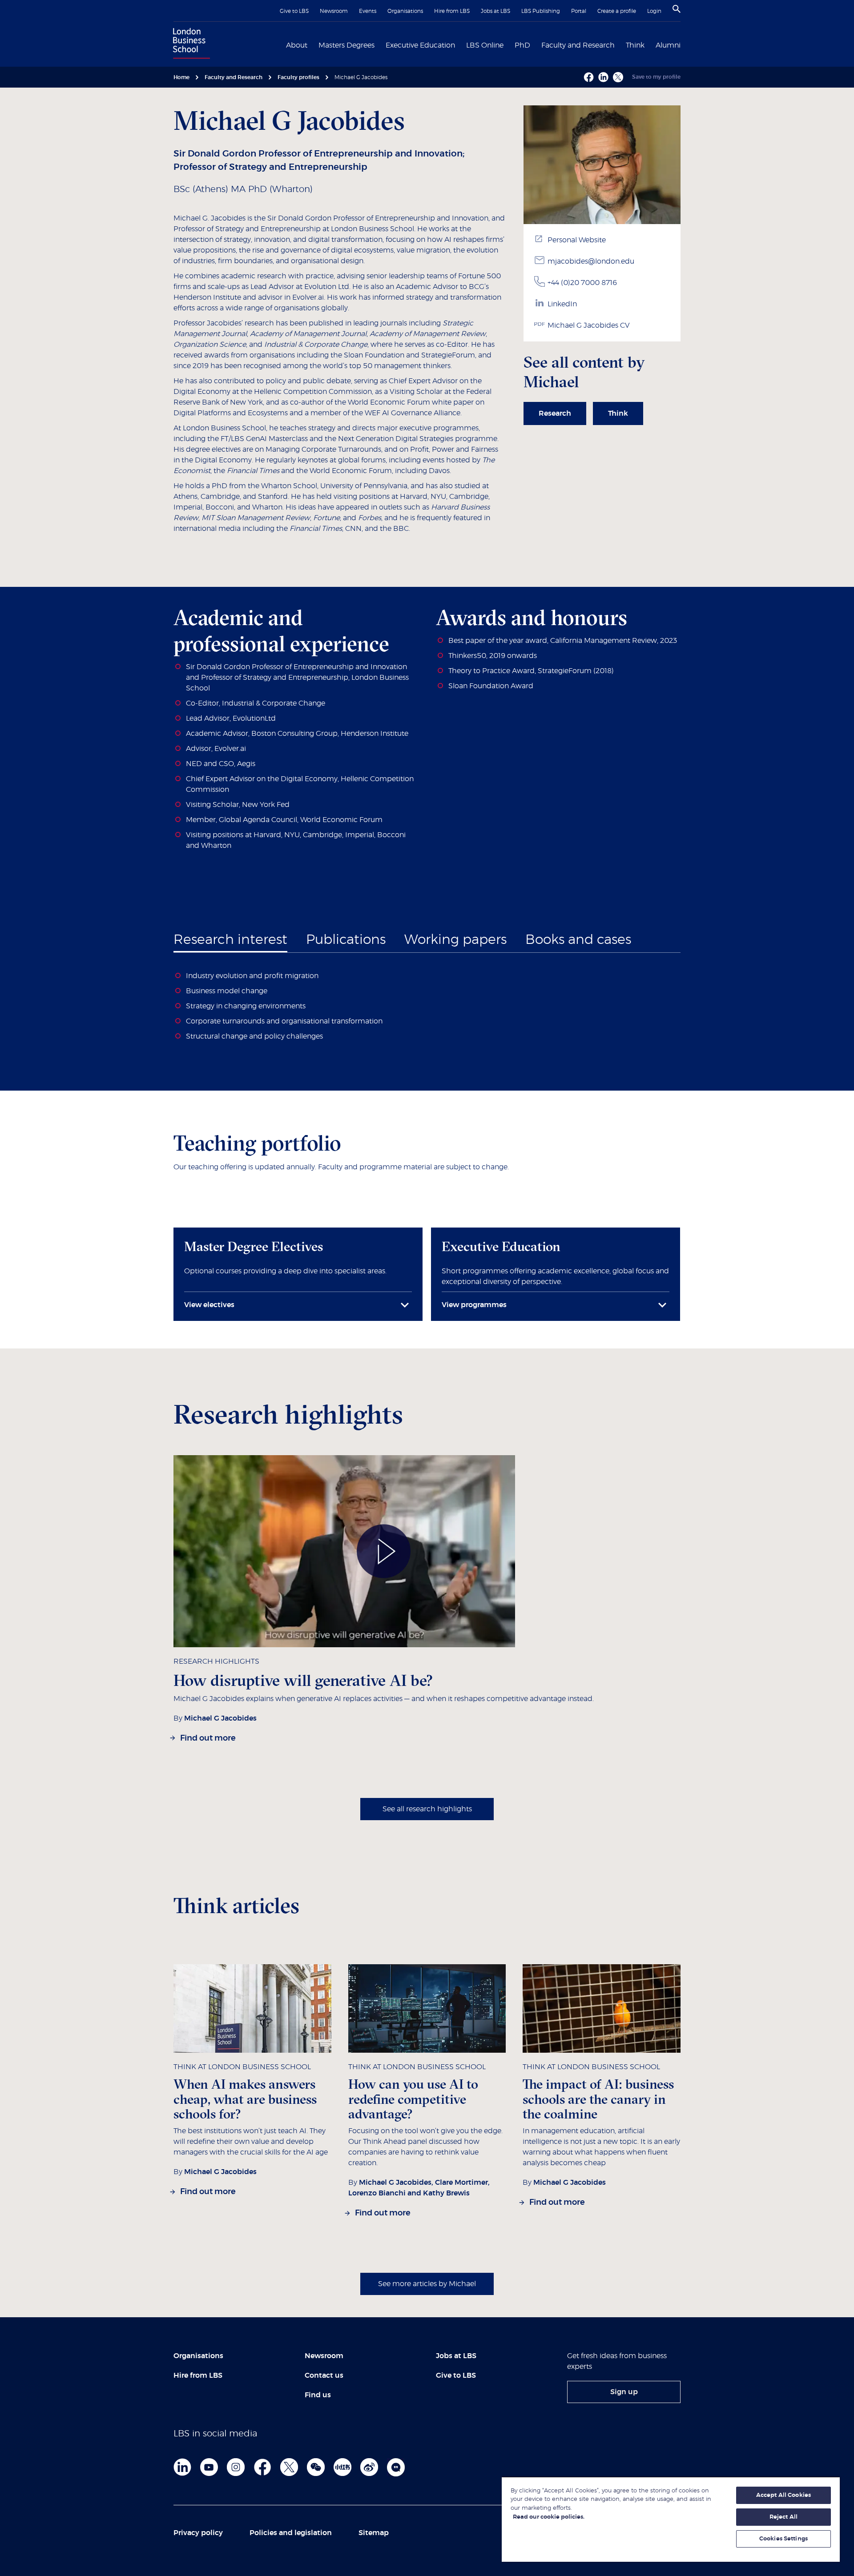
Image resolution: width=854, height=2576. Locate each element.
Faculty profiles (298, 77)
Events (368, 11)
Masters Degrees (346, 45)
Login (654, 11)
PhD (522, 45)
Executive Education (420, 45)
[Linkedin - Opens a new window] (603, 77)
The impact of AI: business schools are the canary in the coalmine (598, 2099)
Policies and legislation (291, 2533)
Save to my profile (656, 77)
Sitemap (374, 2533)
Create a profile (617, 11)
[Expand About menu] (313, 44)
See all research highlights (427, 1809)
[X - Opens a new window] (618, 77)
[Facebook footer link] (262, 2467)
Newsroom (334, 11)
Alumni (668, 45)
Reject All (784, 2517)
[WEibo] (369, 2467)
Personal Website (577, 240)
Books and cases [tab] (578, 940)
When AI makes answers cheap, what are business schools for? (245, 2099)
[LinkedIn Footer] (182, 2467)
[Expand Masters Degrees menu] (380, 44)
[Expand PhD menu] (536, 44)
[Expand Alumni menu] (686, 44)
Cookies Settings (784, 2539)
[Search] (677, 9)
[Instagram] (236, 2467)
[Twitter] (289, 2467)
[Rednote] (342, 2467)
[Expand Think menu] (650, 44)
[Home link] (189, 44)
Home (181, 77)
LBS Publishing (541, 11)
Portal (579, 11)
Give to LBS (294, 11)
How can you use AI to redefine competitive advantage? (413, 2099)
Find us (318, 2395)
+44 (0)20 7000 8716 (582, 283)
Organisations (405, 11)
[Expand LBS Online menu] (509, 44)
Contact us (324, 2375)
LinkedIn (562, 304)
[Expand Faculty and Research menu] (620, 44)
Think (635, 45)
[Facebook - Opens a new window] (589, 77)
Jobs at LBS (495, 11)
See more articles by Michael (427, 2284)
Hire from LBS (452, 11)
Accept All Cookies (784, 2495)
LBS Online (485, 45)
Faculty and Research (578, 45)
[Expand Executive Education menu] (460, 44)
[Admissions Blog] (396, 2467)
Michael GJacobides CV (589, 325)
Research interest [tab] (230, 940)
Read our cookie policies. (549, 2517)
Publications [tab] (346, 940)
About (297, 45)
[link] (555, 413)
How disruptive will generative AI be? (303, 1680)
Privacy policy (198, 2533)
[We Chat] (316, 2467)
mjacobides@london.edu (591, 261)
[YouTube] (209, 2467)
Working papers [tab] (455, 940)
